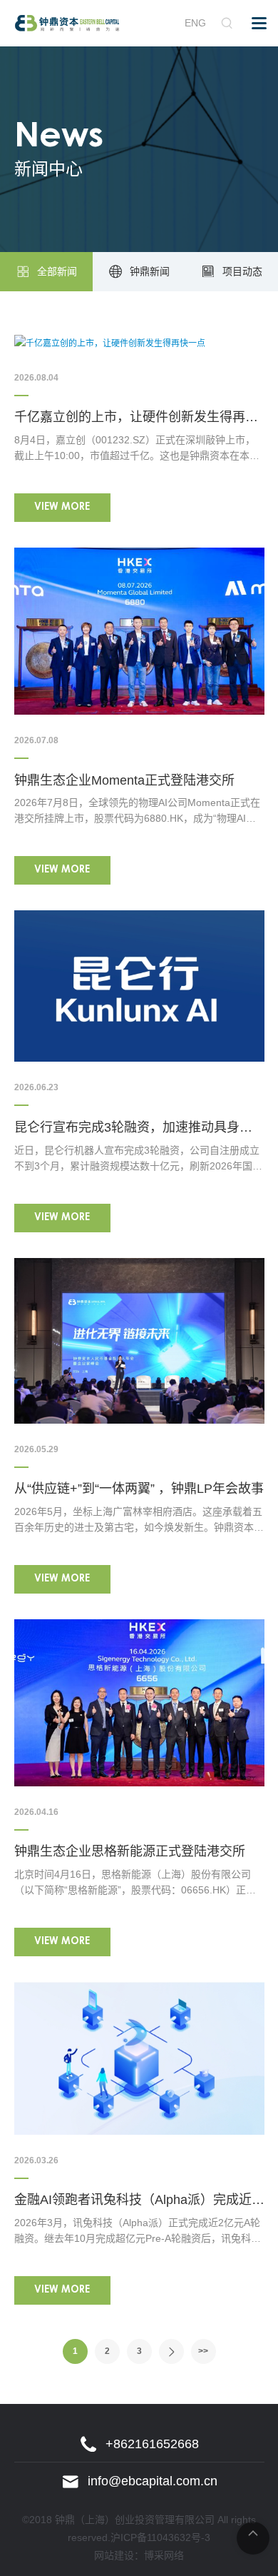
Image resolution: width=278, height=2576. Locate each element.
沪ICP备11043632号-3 (160, 2537)
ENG (195, 23)
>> (203, 2351)
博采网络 (164, 2555)
